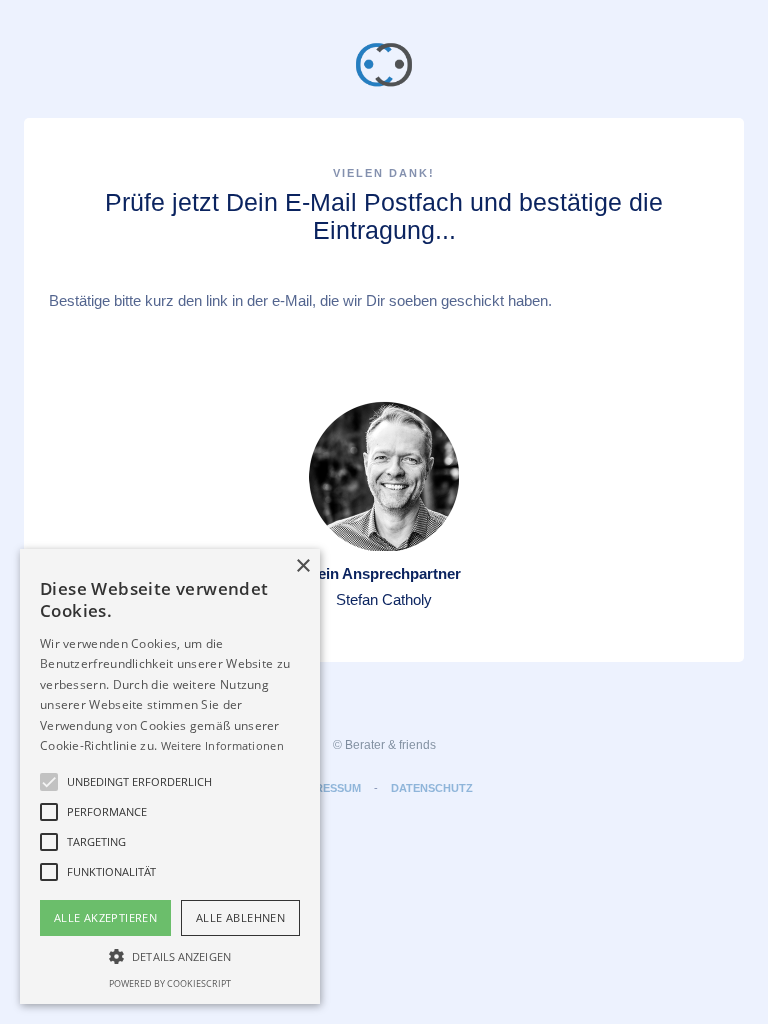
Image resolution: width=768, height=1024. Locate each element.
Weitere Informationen (222, 745)
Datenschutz (432, 788)
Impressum (328, 788)
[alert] (170, 776)
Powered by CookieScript (170, 983)
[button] (49, 782)
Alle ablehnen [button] (240, 917)
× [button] (302, 566)
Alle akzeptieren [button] (105, 917)
